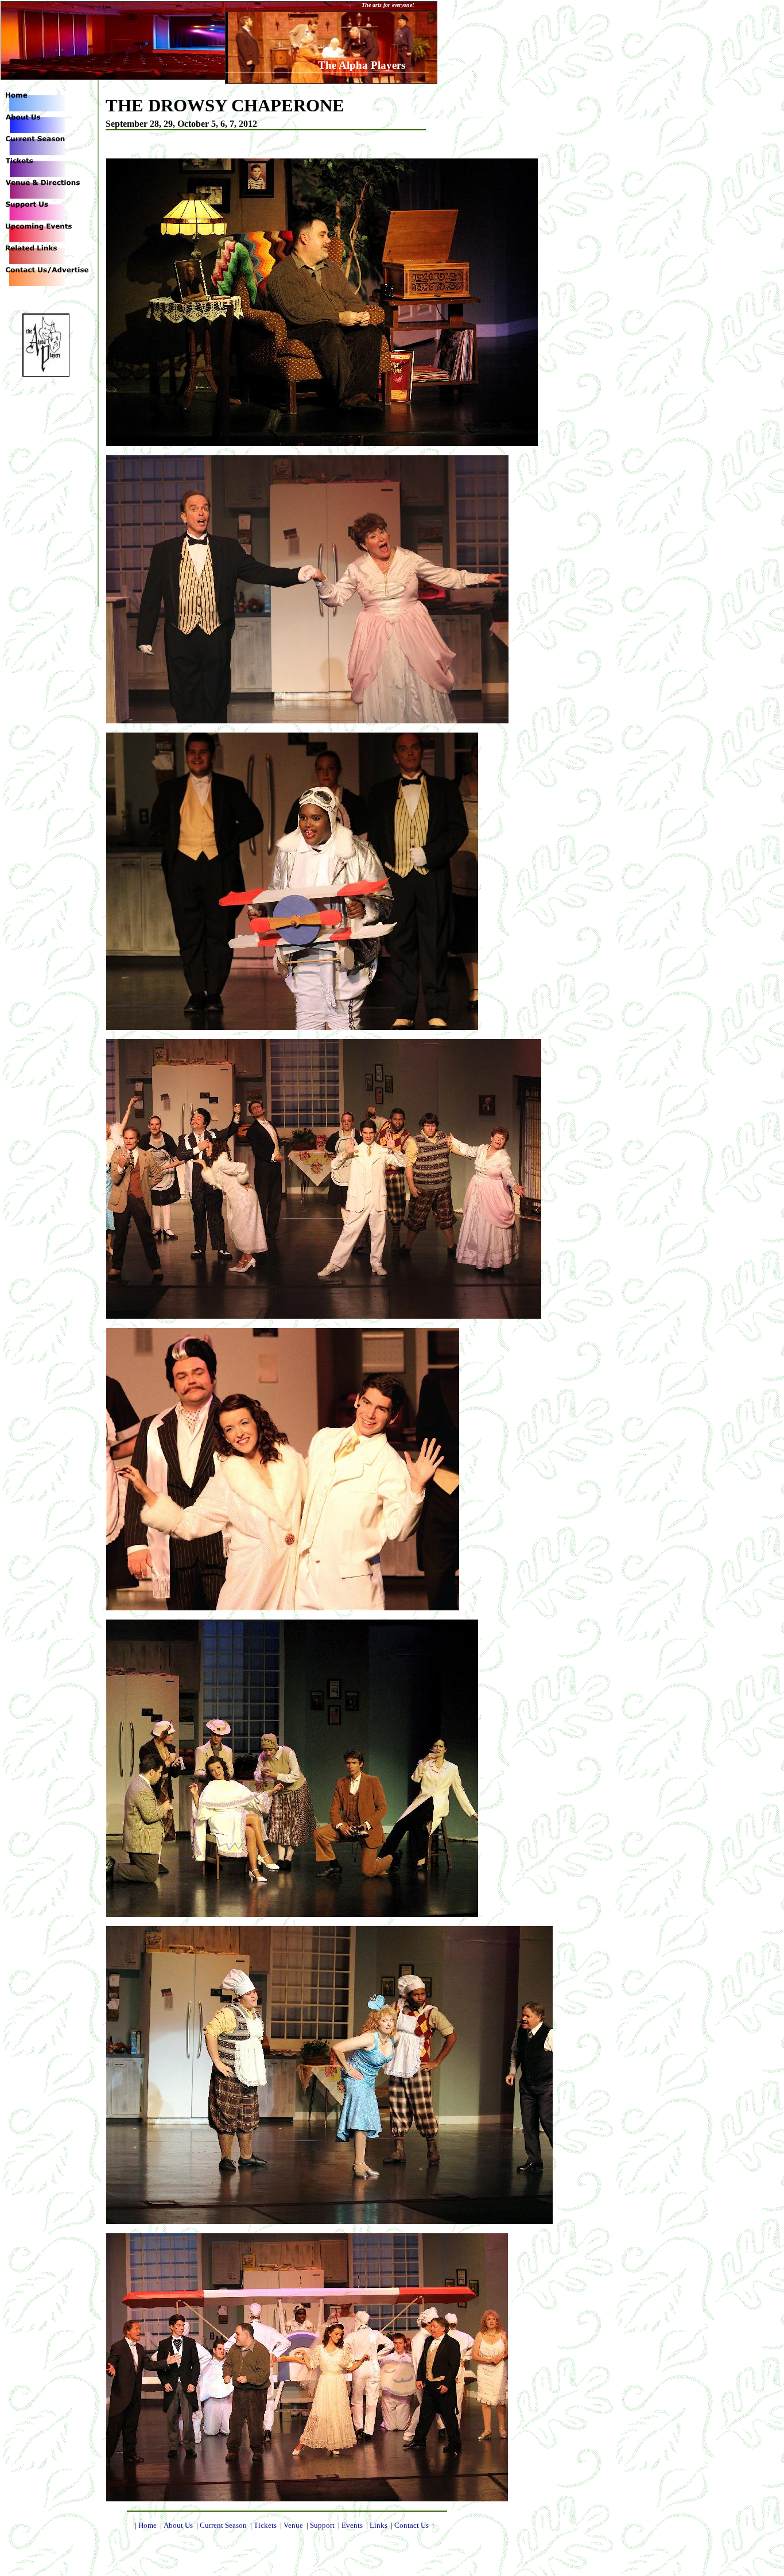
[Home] (32, 108)
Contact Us (412, 2525)
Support (322, 2525)
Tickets (265, 2525)
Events (352, 2525)
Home (148, 2525)
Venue (293, 2525)
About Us (178, 2525)
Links (379, 2525)
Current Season (223, 2525)
